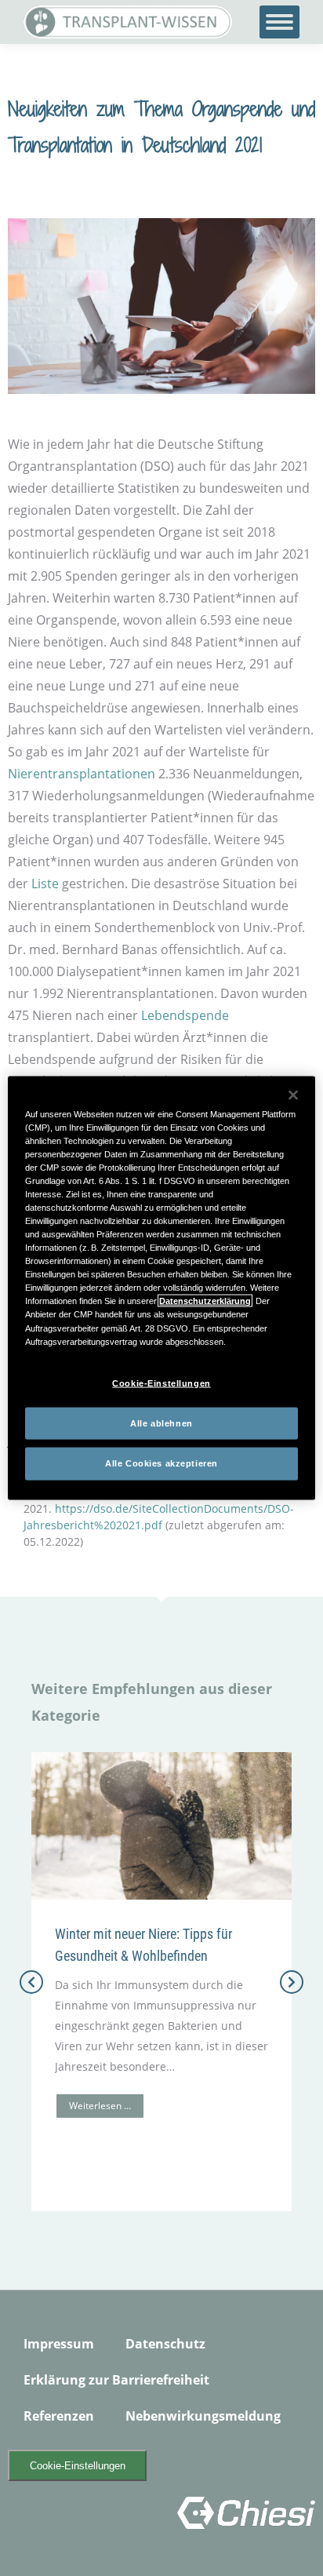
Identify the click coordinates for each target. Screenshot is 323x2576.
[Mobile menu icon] (279, 22)
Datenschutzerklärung (205, 1301)
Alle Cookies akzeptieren (161, 1463)
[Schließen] (293, 1095)
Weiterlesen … (100, 2106)
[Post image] (161, 1826)
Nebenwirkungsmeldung (203, 2416)
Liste (45, 884)
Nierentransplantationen (82, 774)
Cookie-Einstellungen (78, 2466)
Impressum (59, 2344)
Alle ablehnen (161, 1423)
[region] (161, 1288)
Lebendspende (185, 1015)
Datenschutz (165, 2344)
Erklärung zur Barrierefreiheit (116, 2380)
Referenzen (59, 2416)
